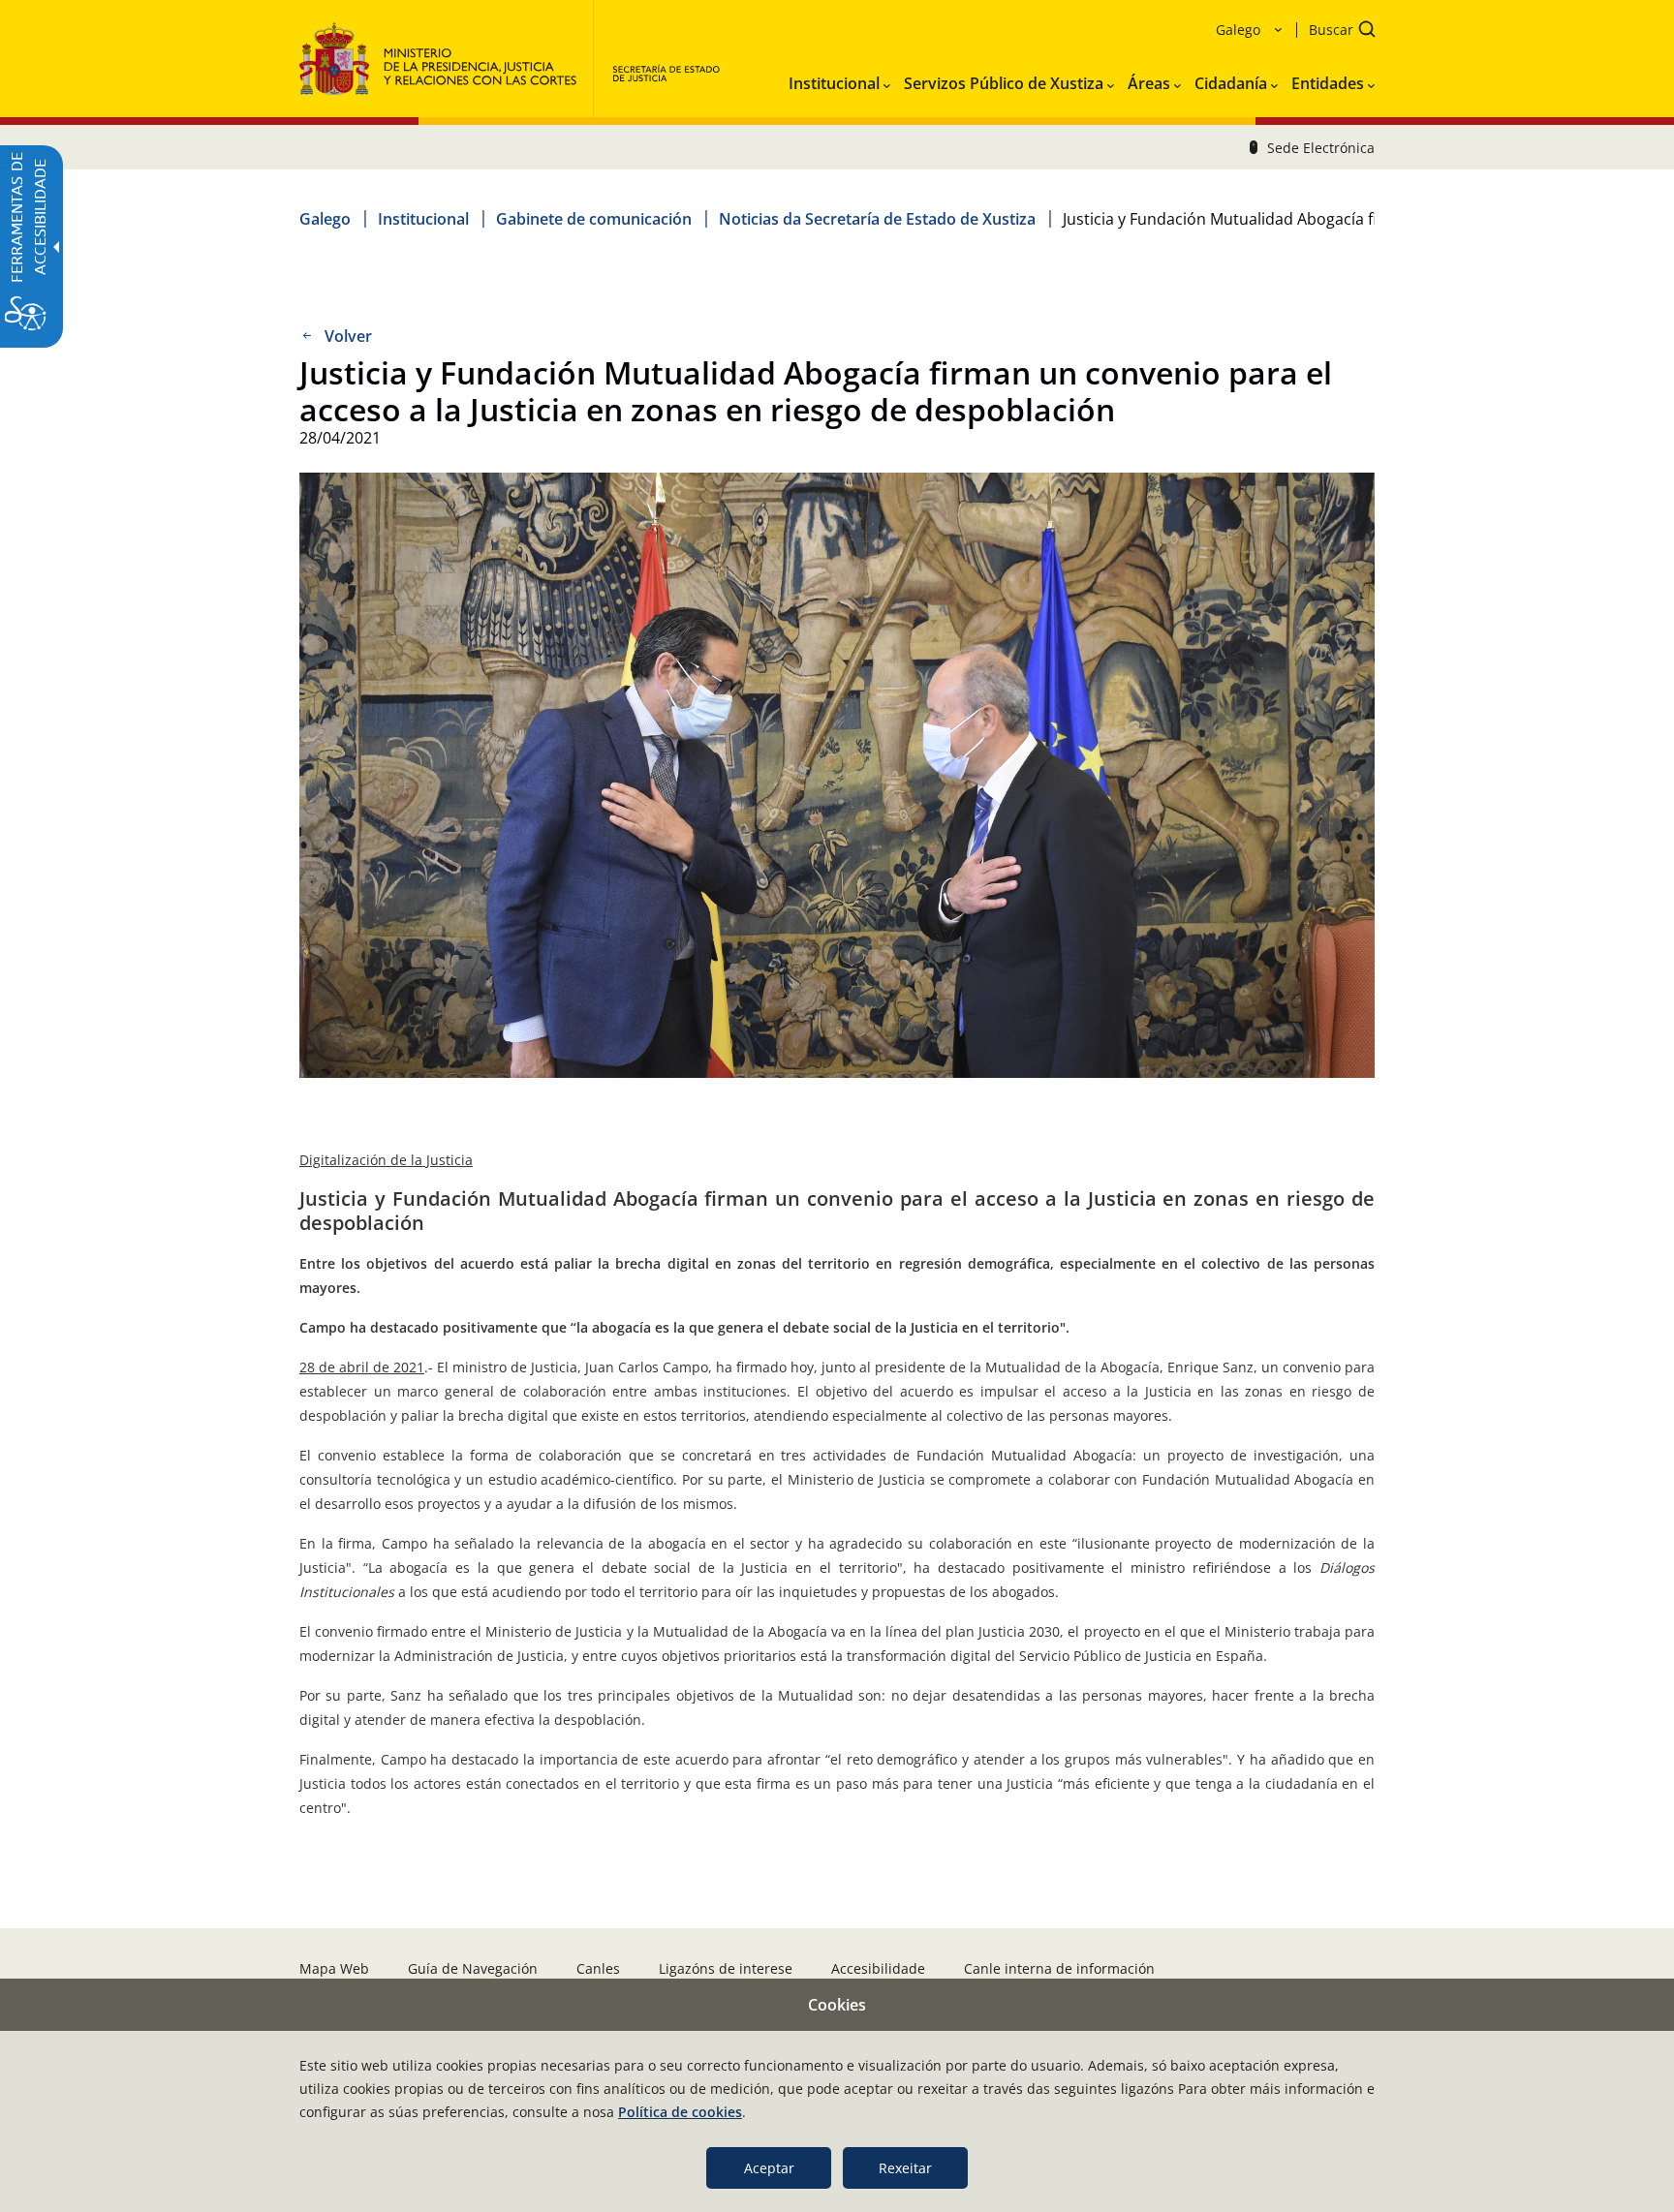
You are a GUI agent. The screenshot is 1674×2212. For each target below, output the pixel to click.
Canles (598, 1968)
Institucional (423, 219)
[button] (1336, 31)
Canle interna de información (1059, 1968)
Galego (325, 219)
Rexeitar (905, 2168)
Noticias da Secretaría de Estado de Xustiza (877, 219)
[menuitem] (839, 79)
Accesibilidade (878, 1968)
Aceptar (769, 2168)
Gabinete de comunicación (594, 219)
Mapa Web (334, 1968)
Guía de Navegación (473, 1968)
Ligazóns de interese (726, 1968)
